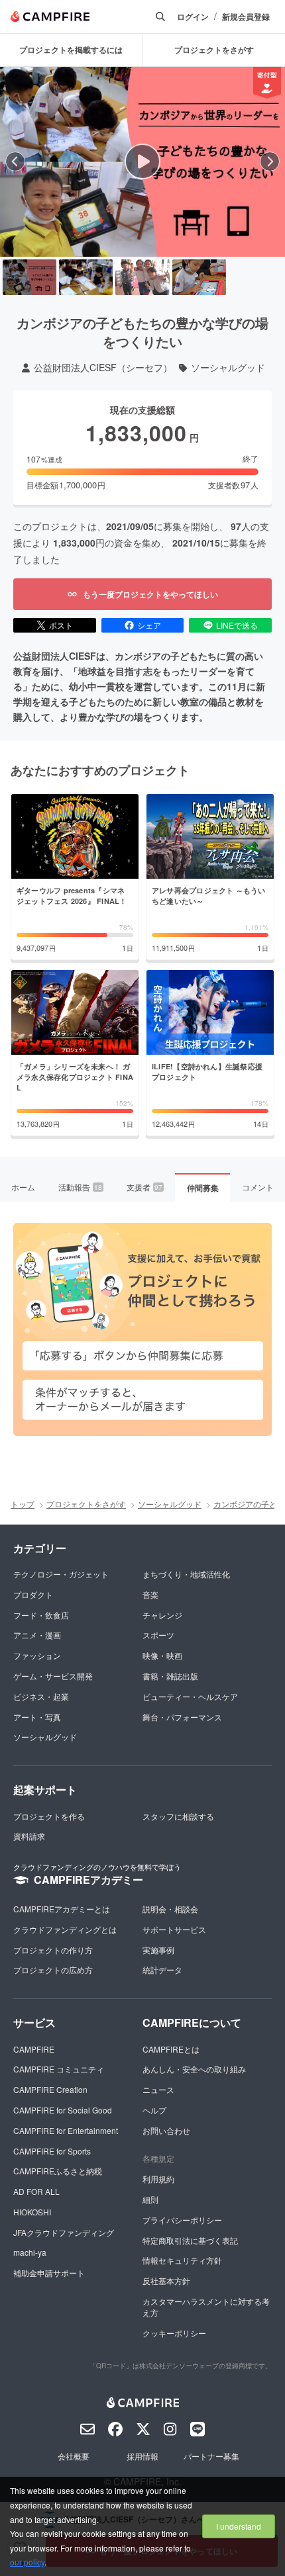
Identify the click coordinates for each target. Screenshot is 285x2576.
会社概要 (74, 2456)
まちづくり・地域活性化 (186, 1574)
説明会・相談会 (170, 1909)
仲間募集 (203, 1188)
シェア (149, 625)
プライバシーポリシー (182, 2220)
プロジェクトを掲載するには (71, 50)
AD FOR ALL (36, 2191)
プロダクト (33, 1594)
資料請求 (29, 1836)
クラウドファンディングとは (65, 1929)
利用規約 (158, 2179)
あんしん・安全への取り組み (194, 2069)
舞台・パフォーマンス (182, 1717)
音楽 (150, 1594)
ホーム (23, 1187)
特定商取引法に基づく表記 (190, 2240)
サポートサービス (174, 1929)
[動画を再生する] (142, 161)
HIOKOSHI (32, 2212)
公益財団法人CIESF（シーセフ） (103, 368)
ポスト (61, 625)
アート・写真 (37, 1717)
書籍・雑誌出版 (170, 1676)
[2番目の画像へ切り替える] (86, 277)
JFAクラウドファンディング (64, 2232)
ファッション (37, 1655)
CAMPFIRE (34, 2049)
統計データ (162, 1970)
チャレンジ (162, 1615)
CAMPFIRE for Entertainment (66, 2130)
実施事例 (158, 1950)
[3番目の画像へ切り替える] (142, 277)
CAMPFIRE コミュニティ (59, 2069)
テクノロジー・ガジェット (61, 1574)
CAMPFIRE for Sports (52, 2151)
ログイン (193, 17)
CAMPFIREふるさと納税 (58, 2171)
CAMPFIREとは (171, 2049)
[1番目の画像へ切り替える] (29, 277)
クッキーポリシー (174, 2333)
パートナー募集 (211, 2456)
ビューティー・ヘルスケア (190, 1696)
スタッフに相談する (178, 1816)
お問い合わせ (166, 2130)
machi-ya (30, 2252)
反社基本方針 (166, 2281)
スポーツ (158, 1635)
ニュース (158, 2089)
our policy (27, 2562)
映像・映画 (162, 1655)
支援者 (144, 1187)
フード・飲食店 (41, 1615)
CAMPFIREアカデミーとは (62, 1909)
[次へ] (270, 161)
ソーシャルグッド (228, 368)
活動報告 (80, 1187)
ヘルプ (154, 2110)
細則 (150, 2199)
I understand (239, 2526)
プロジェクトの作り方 (53, 1950)
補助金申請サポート (49, 2273)
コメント (258, 1187)
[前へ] (15, 161)
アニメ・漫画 (37, 1635)
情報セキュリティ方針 (182, 2260)
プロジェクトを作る (49, 1816)
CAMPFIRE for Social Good (63, 2110)
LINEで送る (237, 625)
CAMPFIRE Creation (50, 2089)
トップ (23, 1504)
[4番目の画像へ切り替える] (199, 277)
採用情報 (142, 2456)
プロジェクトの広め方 (53, 1970)
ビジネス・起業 (41, 1696)
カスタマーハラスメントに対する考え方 (206, 2307)
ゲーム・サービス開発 (53, 1676)
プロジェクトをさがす (86, 1504)
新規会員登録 (246, 17)
